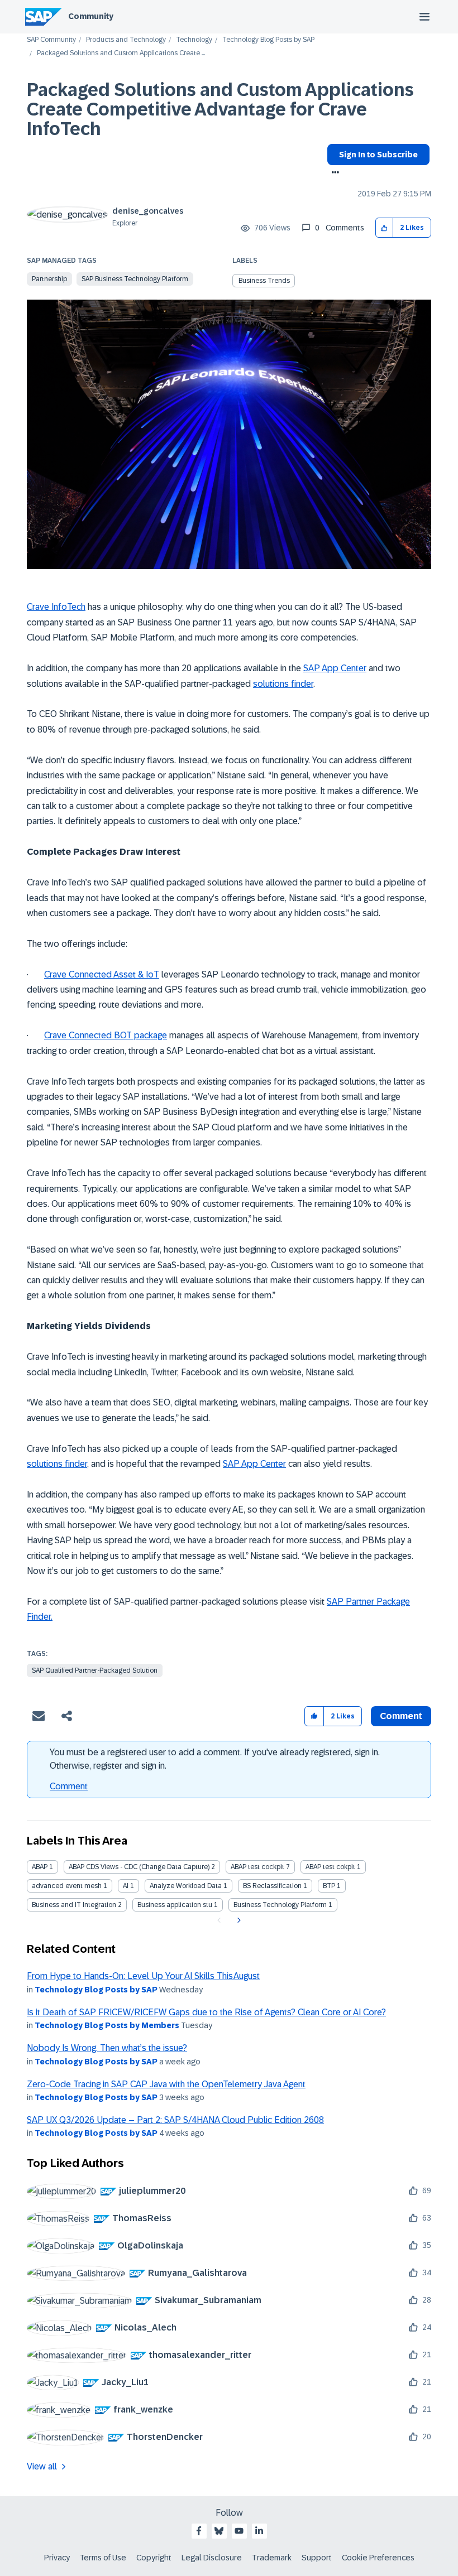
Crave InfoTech (56, 607)
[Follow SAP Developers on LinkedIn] (259, 2531)
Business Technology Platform (280, 1905)
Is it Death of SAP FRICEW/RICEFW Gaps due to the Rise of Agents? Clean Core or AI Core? (206, 2012)
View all (42, 2466)
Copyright (154, 2558)
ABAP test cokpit (330, 1867)
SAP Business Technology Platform (135, 279)
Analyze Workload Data (186, 1886)
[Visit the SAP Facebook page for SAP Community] (199, 2531)
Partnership (49, 279)
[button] (385, 228)
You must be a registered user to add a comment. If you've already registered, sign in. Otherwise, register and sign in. (215, 1759)
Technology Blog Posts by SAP (268, 40)
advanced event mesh (67, 1886)
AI (126, 1886)
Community (91, 16)
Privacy (57, 2558)
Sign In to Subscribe (378, 155)
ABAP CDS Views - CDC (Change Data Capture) (139, 1867)
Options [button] (333, 174)
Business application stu (175, 1905)
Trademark (272, 2558)
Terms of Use (103, 2558)
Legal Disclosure (212, 2558)
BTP (329, 1886)
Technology (194, 40)
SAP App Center (335, 668)
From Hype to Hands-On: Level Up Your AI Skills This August (143, 1976)
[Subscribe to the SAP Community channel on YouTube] (239, 2531)
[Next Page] (238, 1920)
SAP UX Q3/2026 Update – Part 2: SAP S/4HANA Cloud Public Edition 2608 (175, 2120)
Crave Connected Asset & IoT (102, 974)
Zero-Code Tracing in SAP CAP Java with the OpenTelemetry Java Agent (166, 2084)
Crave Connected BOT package (106, 1035)
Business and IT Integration (74, 1905)
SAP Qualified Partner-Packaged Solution (95, 1670)
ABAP (40, 1867)
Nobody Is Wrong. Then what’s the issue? (107, 2048)
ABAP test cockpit (257, 1867)
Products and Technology (126, 40)
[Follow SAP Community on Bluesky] (219, 2531)
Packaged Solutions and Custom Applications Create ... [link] (121, 53)
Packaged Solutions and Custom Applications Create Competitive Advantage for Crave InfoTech (220, 109)
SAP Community (51, 40)
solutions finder (283, 684)
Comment (69, 1786)
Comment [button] (401, 1716)
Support (317, 2558)
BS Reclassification (272, 1886)
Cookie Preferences (378, 2558)
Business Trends (264, 281)
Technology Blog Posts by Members (107, 2025)
